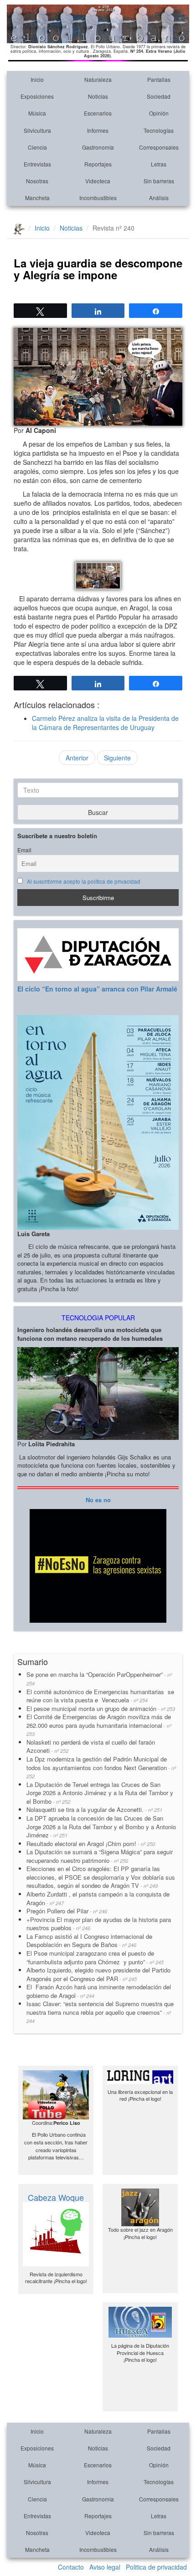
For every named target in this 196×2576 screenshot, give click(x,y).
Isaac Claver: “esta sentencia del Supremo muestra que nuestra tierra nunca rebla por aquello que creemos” (100, 2012)
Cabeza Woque (56, 2197)
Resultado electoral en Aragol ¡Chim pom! (91, 1844)
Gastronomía (98, 147)
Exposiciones (37, 96)
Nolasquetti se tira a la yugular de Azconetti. (94, 1809)
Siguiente (117, 758)
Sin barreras (159, 181)
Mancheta (37, 198)
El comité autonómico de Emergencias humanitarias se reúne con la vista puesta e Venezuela (100, 1696)
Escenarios (98, 113)
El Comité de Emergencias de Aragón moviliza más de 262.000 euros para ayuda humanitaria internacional (99, 1725)
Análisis (159, 198)
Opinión (159, 113)
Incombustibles (98, 198)
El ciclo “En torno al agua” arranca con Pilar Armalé (97, 989)
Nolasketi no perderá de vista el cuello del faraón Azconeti (91, 1746)
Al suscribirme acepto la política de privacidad (84, 881)
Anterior (77, 758)
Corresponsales (159, 147)
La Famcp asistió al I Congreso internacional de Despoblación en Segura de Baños (89, 1941)
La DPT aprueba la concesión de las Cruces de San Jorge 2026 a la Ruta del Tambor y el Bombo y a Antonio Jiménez (101, 1826)
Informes (98, 130)
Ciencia (37, 147)
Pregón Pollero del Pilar (67, 1911)
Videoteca (98, 181)
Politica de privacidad (156, 2567)
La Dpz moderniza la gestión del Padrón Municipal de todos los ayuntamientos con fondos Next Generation (101, 1767)
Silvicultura (37, 130)
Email (24, 850)
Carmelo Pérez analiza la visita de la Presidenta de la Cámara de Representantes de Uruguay (105, 723)
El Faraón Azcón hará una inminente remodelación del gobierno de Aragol (99, 1991)
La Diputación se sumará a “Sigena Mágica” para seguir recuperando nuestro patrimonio (100, 1856)
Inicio (37, 79)
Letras (159, 164)
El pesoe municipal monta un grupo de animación (101, 1708)
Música (37, 113)
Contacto (71, 2567)
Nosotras (37, 181)
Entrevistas (37, 164)
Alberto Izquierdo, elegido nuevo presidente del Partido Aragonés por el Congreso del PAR (98, 1974)
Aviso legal (105, 2567)
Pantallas (159, 79)
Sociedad (159, 96)
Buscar (98, 812)
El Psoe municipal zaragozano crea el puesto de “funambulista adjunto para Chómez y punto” (95, 1957)
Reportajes (98, 164)
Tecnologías (159, 130)
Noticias (98, 96)
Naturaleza (98, 79)
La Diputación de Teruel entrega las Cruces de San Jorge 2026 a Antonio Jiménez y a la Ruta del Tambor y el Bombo (100, 1793)
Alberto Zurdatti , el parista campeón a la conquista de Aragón (98, 1898)
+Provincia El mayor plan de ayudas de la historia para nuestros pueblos (99, 1924)
